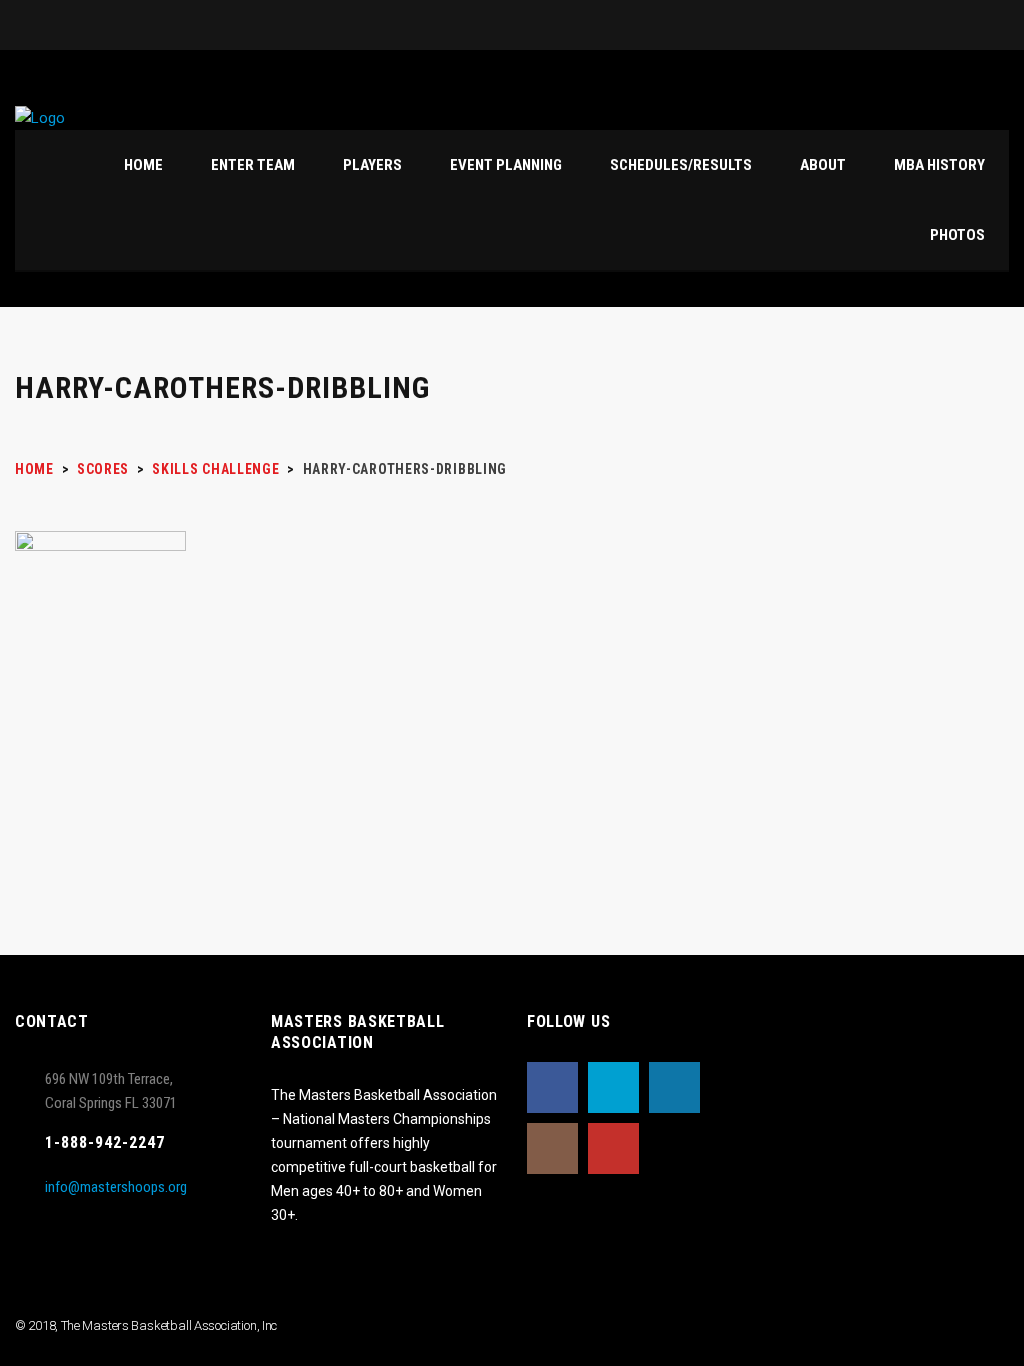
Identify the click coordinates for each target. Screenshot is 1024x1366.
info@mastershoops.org (116, 1187)
